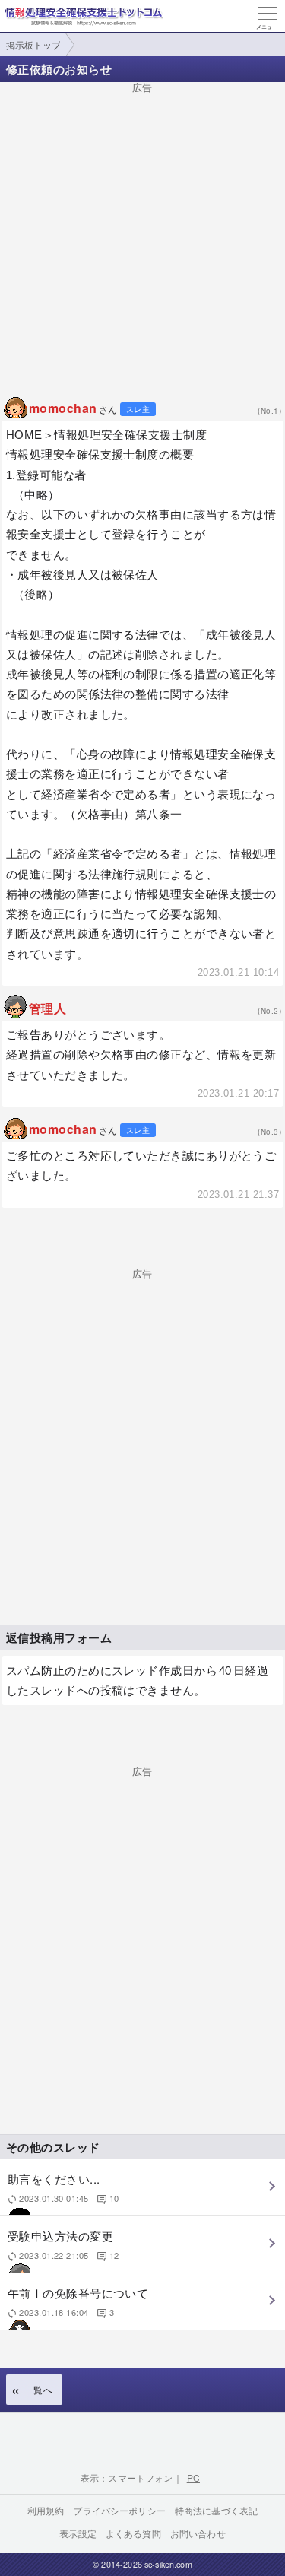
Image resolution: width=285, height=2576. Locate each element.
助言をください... (63, 2187)
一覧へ (38, 2389)
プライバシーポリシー (119, 2510)
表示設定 (78, 2533)
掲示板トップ (33, 44)
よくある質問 (133, 2533)
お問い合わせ (198, 2533)
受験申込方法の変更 (63, 2244)
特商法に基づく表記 (216, 2510)
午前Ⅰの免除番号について (78, 2301)
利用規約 (46, 2510)
